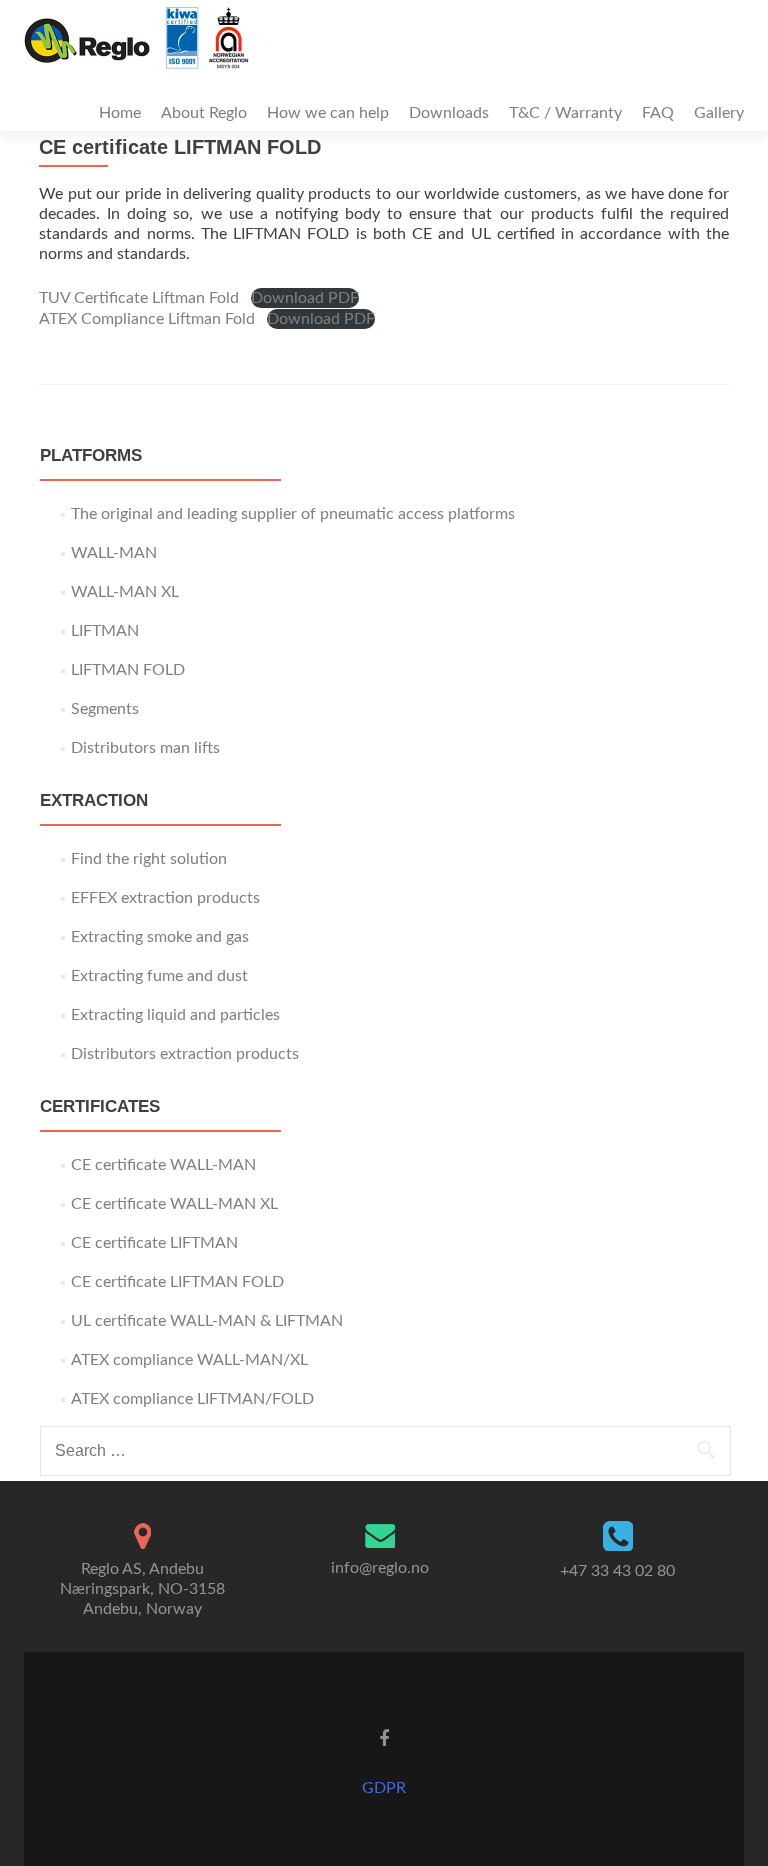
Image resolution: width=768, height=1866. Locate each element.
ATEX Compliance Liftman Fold (147, 319)
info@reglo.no (380, 1568)
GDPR (384, 1788)
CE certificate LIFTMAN (154, 1243)
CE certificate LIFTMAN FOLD (177, 1282)
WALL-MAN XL (125, 592)
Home (120, 113)
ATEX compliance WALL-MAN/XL (189, 1360)
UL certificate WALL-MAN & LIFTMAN (207, 1321)
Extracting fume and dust (159, 976)
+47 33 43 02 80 (617, 1571)
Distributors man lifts (145, 748)
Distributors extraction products (185, 1054)
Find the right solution (149, 859)
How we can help (328, 113)
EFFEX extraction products (165, 898)
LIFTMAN (105, 631)
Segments (105, 709)
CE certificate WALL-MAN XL (174, 1204)
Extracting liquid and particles (175, 1015)
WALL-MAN (114, 553)
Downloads (449, 113)
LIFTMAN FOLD (128, 670)
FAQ (658, 113)
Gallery (719, 113)
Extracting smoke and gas (160, 937)
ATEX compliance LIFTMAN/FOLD (192, 1399)
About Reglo (204, 113)
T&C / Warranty (565, 113)
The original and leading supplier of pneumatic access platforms (293, 514)
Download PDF (305, 298)
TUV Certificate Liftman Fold (139, 298)
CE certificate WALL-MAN (163, 1165)
